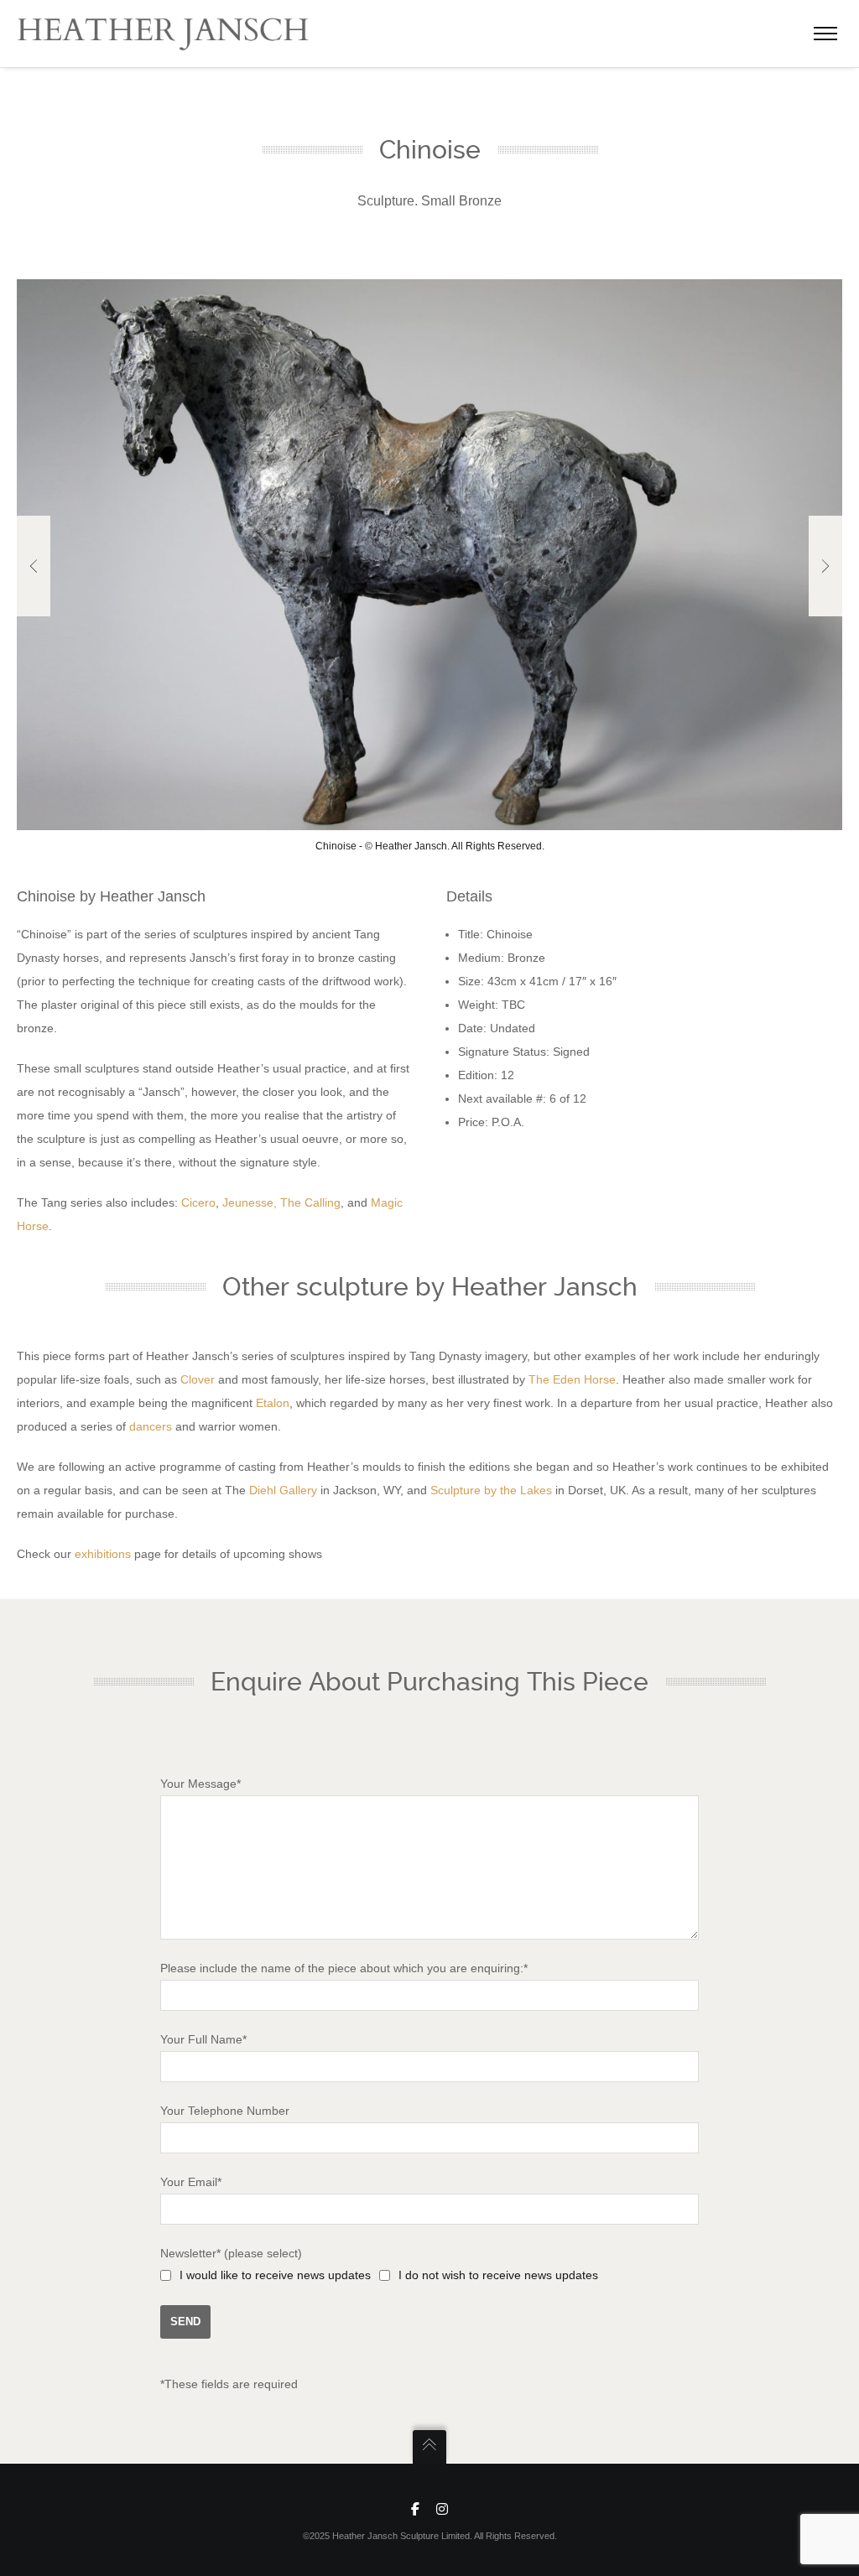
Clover (198, 1379)
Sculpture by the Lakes (491, 1490)
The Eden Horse (572, 1379)
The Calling (310, 1202)
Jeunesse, (250, 1202)
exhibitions (103, 1554)
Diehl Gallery (283, 1490)
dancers (151, 1426)
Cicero (198, 1202)
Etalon (273, 1403)
